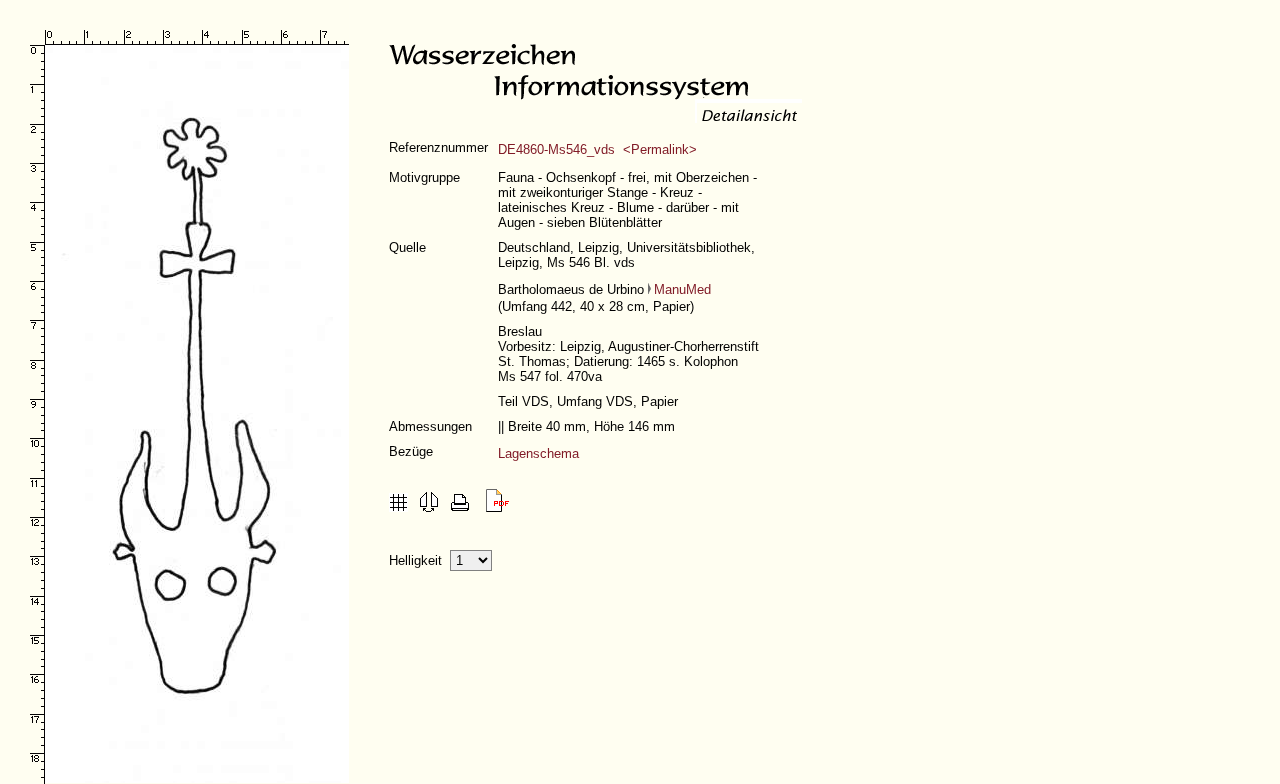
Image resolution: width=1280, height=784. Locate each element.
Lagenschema (538, 453)
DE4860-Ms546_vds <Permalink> (597, 149)
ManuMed (682, 289)
